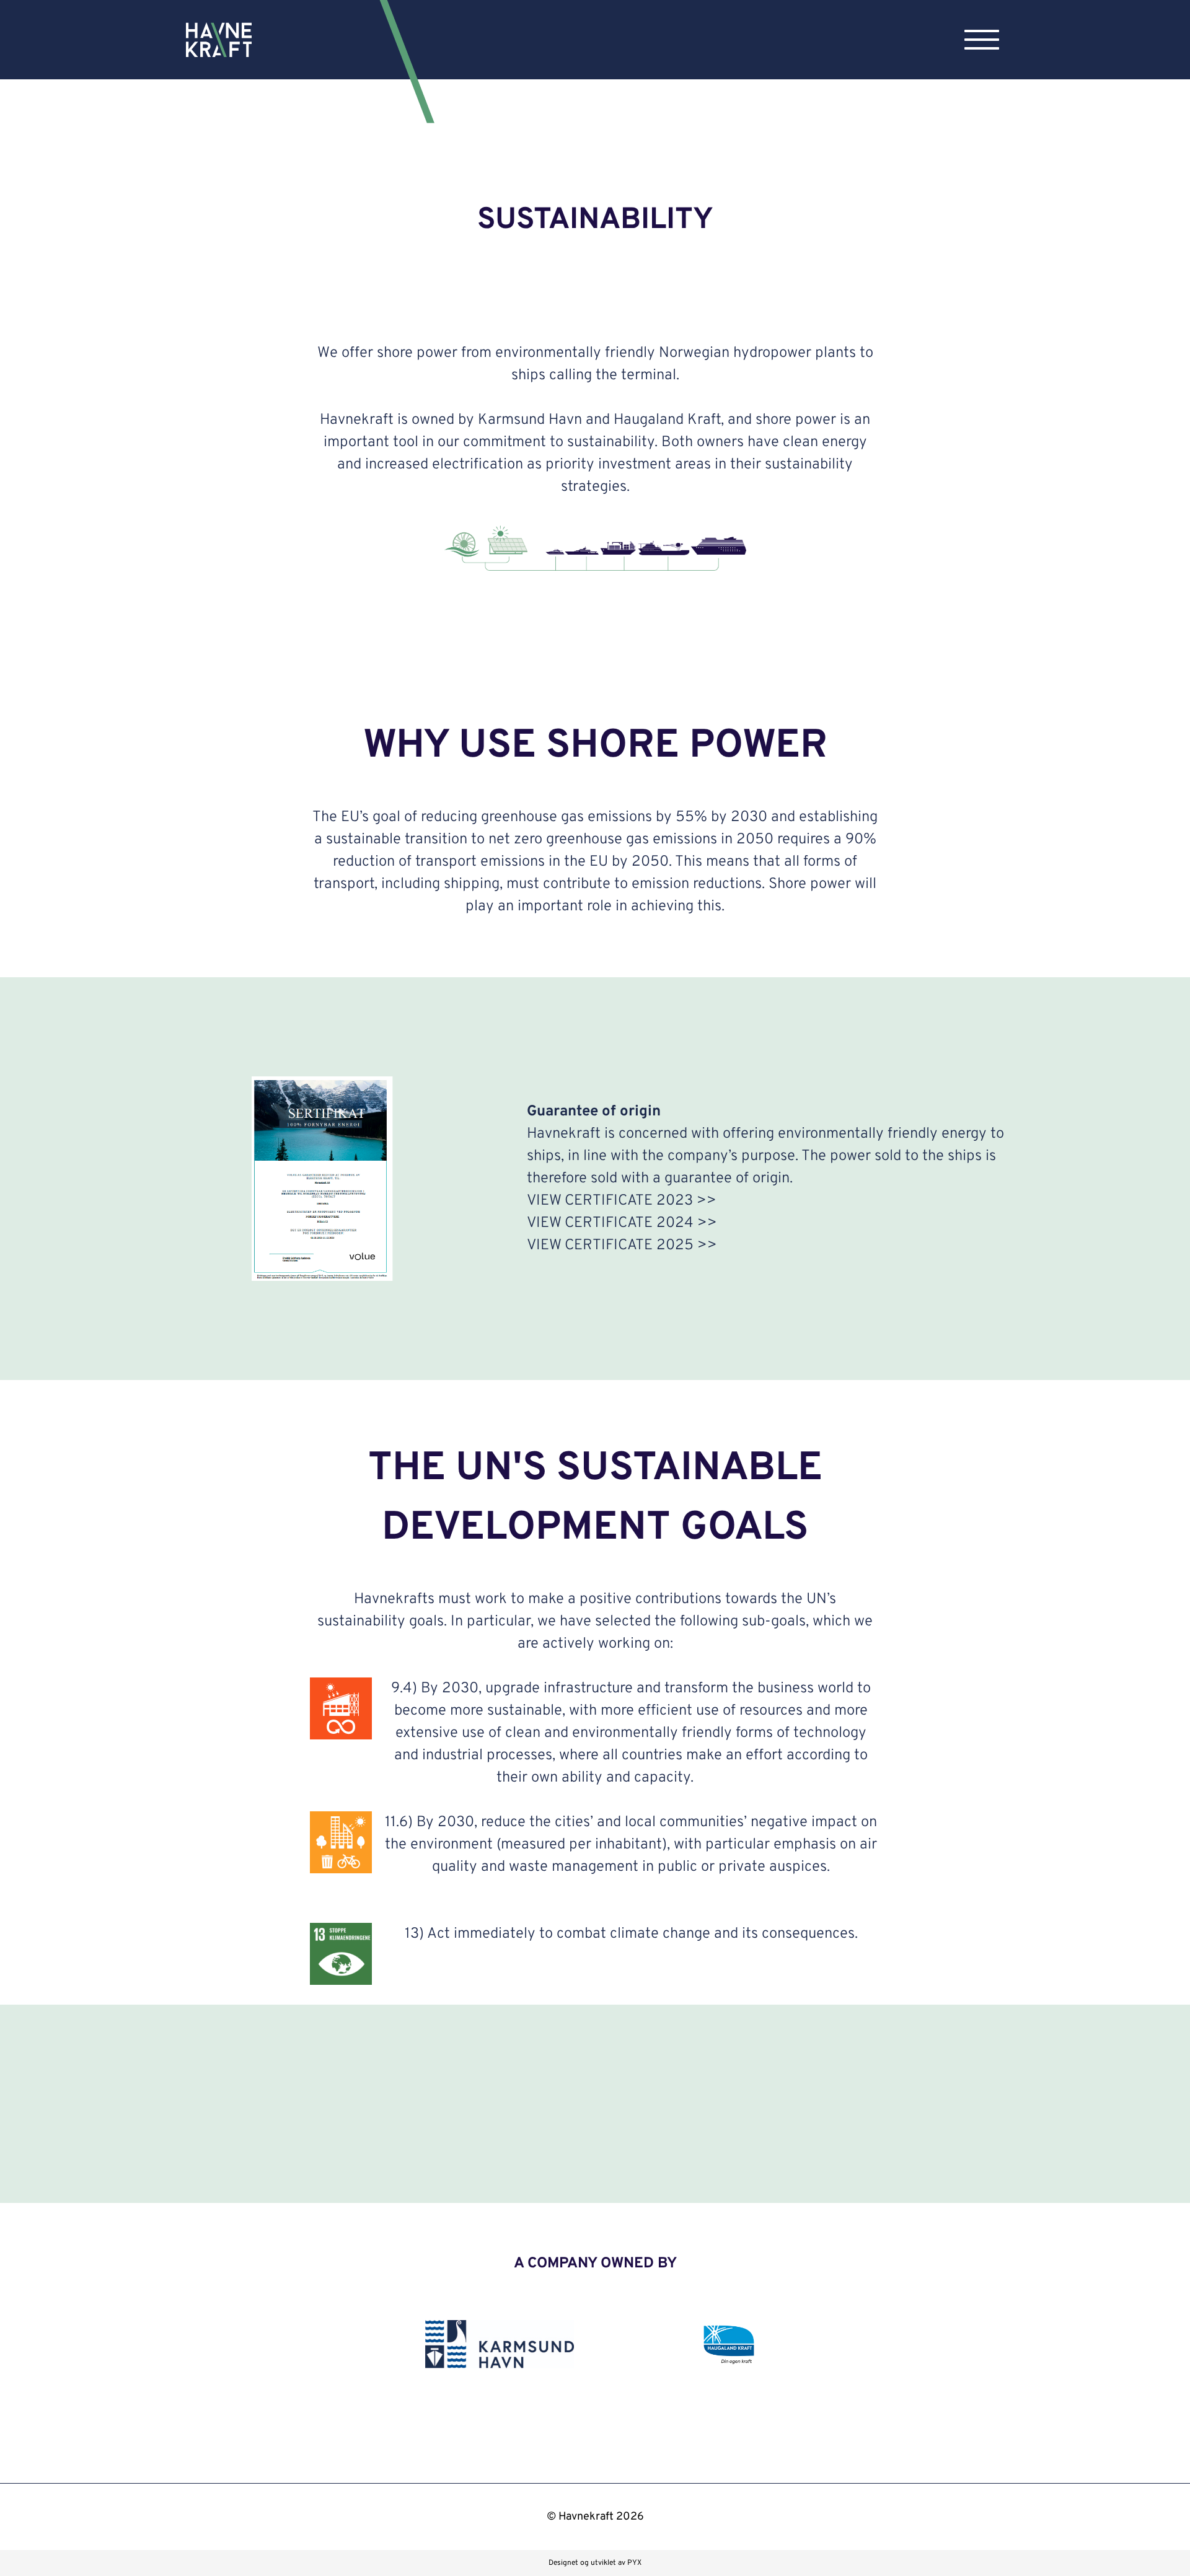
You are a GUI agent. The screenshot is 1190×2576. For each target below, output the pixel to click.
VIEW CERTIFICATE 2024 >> (622, 1223)
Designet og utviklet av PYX (595, 2563)
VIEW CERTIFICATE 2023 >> (622, 1201)
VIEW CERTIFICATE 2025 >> (622, 1246)
